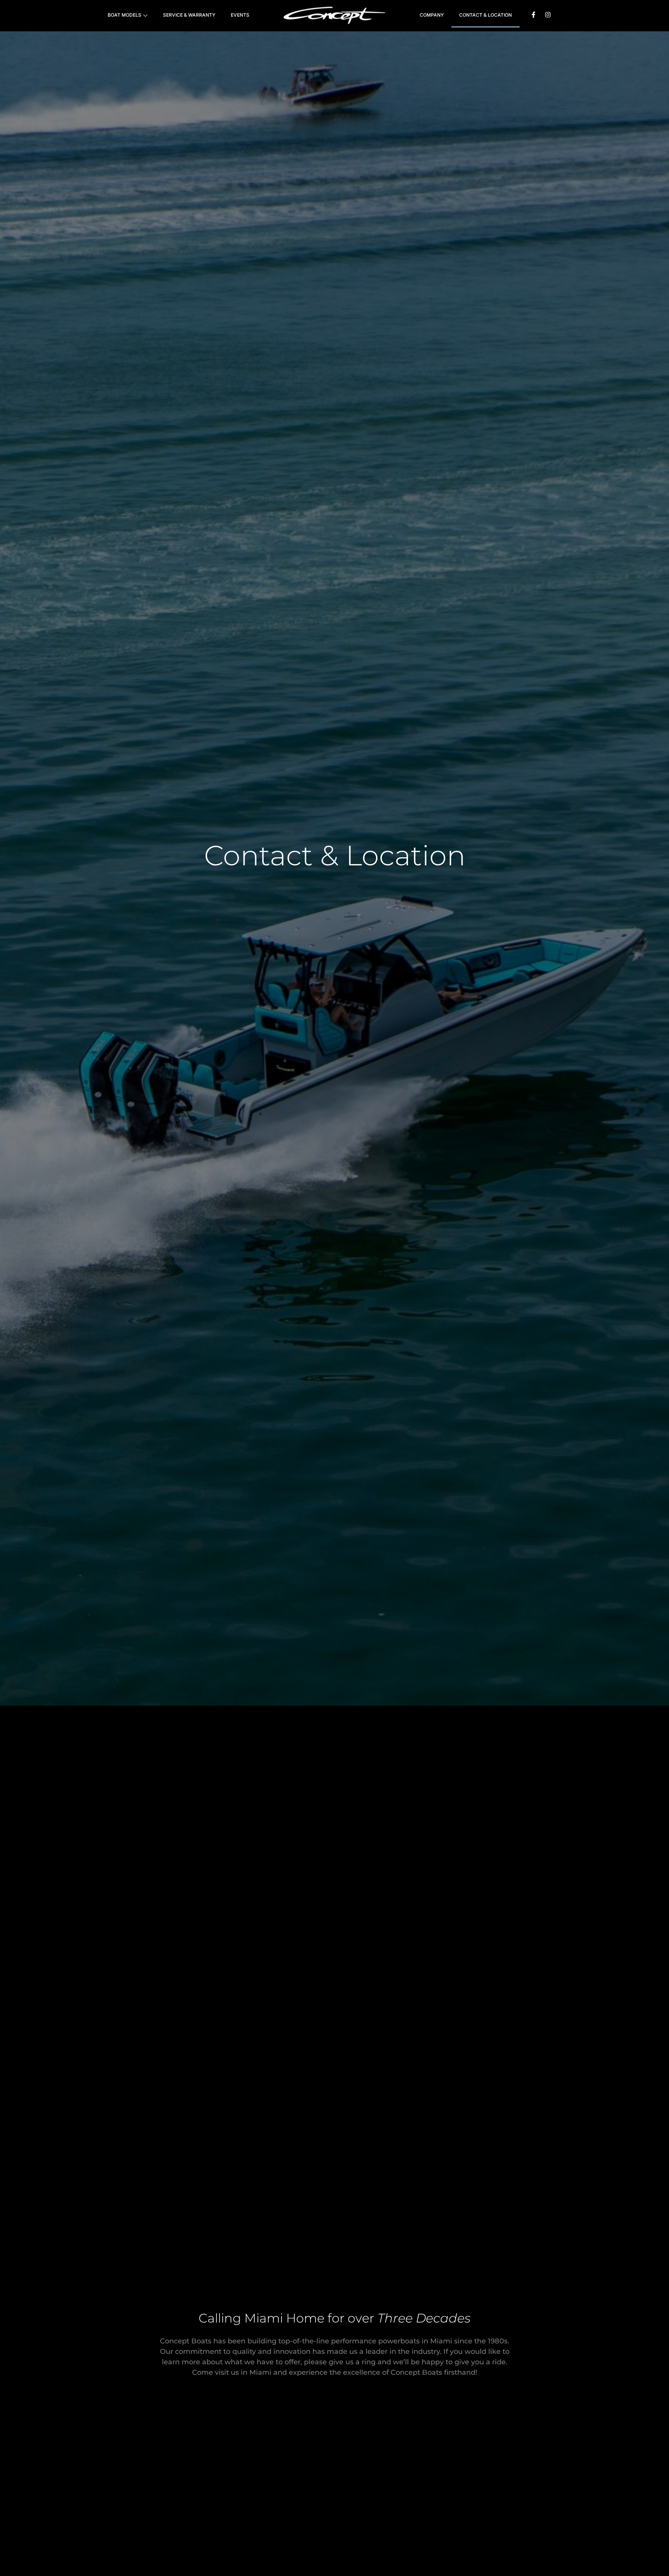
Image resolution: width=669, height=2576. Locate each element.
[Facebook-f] (533, 15)
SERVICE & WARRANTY (189, 15)
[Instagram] (548, 15)
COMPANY (432, 15)
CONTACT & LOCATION (485, 15)
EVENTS (240, 15)
